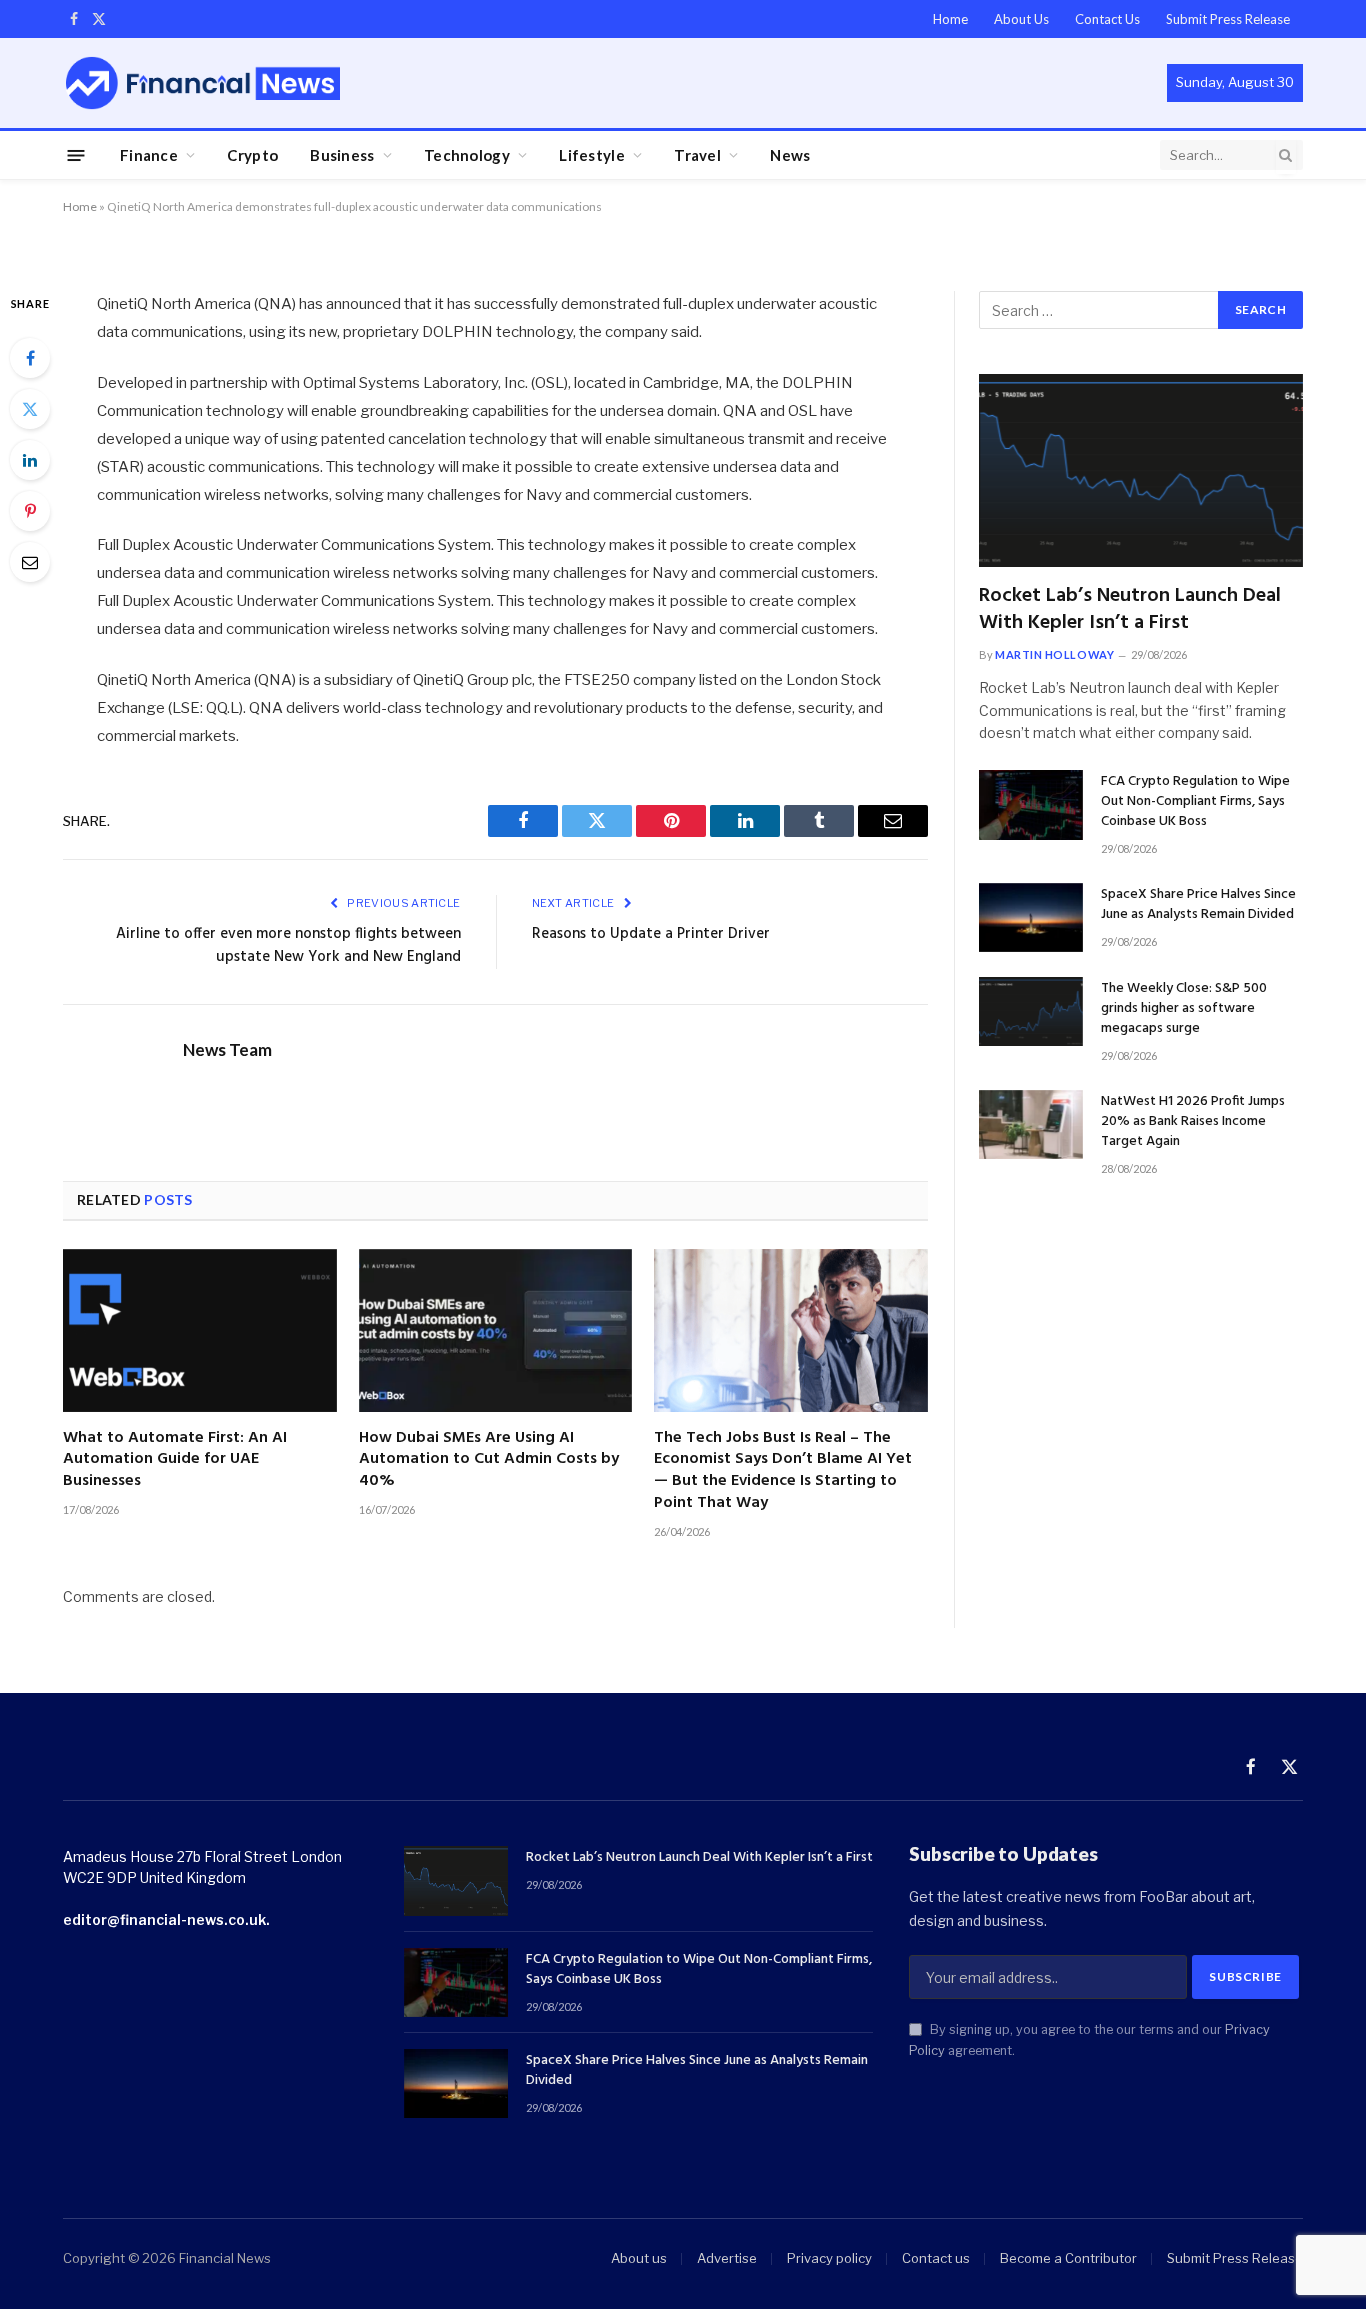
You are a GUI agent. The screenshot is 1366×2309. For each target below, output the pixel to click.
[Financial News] (203, 82)
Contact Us (1107, 19)
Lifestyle (592, 155)
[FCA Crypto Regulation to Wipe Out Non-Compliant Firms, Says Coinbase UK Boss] (1031, 804)
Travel (697, 155)
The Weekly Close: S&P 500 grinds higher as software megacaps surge (1184, 1009)
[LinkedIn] (30, 460)
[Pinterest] (30, 511)
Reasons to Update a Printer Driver (651, 934)
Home (950, 19)
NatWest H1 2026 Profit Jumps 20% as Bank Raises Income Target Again (1193, 1122)
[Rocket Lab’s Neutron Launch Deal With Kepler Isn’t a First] (1141, 470)
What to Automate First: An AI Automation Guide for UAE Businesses (175, 1460)
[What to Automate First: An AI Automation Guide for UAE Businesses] (200, 1330)
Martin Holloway (1054, 654)
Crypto (252, 155)
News (790, 155)
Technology (467, 155)
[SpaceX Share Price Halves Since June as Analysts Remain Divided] (1031, 917)
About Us (1021, 19)
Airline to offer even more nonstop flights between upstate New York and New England (288, 946)
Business (342, 155)
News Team (227, 1050)
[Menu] (76, 154)
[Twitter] (30, 409)
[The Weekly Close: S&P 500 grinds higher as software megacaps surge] (1031, 1011)
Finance (149, 155)
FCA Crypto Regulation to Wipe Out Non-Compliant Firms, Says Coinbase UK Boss (1195, 802)
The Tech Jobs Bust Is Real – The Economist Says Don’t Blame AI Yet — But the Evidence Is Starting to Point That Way (783, 1471)
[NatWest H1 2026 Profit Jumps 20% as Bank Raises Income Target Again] (1031, 1124)
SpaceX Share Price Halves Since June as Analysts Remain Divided (1198, 905)
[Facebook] (30, 358)
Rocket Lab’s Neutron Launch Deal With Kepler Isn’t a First (1130, 610)
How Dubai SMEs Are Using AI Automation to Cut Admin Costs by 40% (489, 1460)
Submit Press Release (1228, 19)
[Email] (30, 562)
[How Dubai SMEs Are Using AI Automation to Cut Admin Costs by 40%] (496, 1330)
